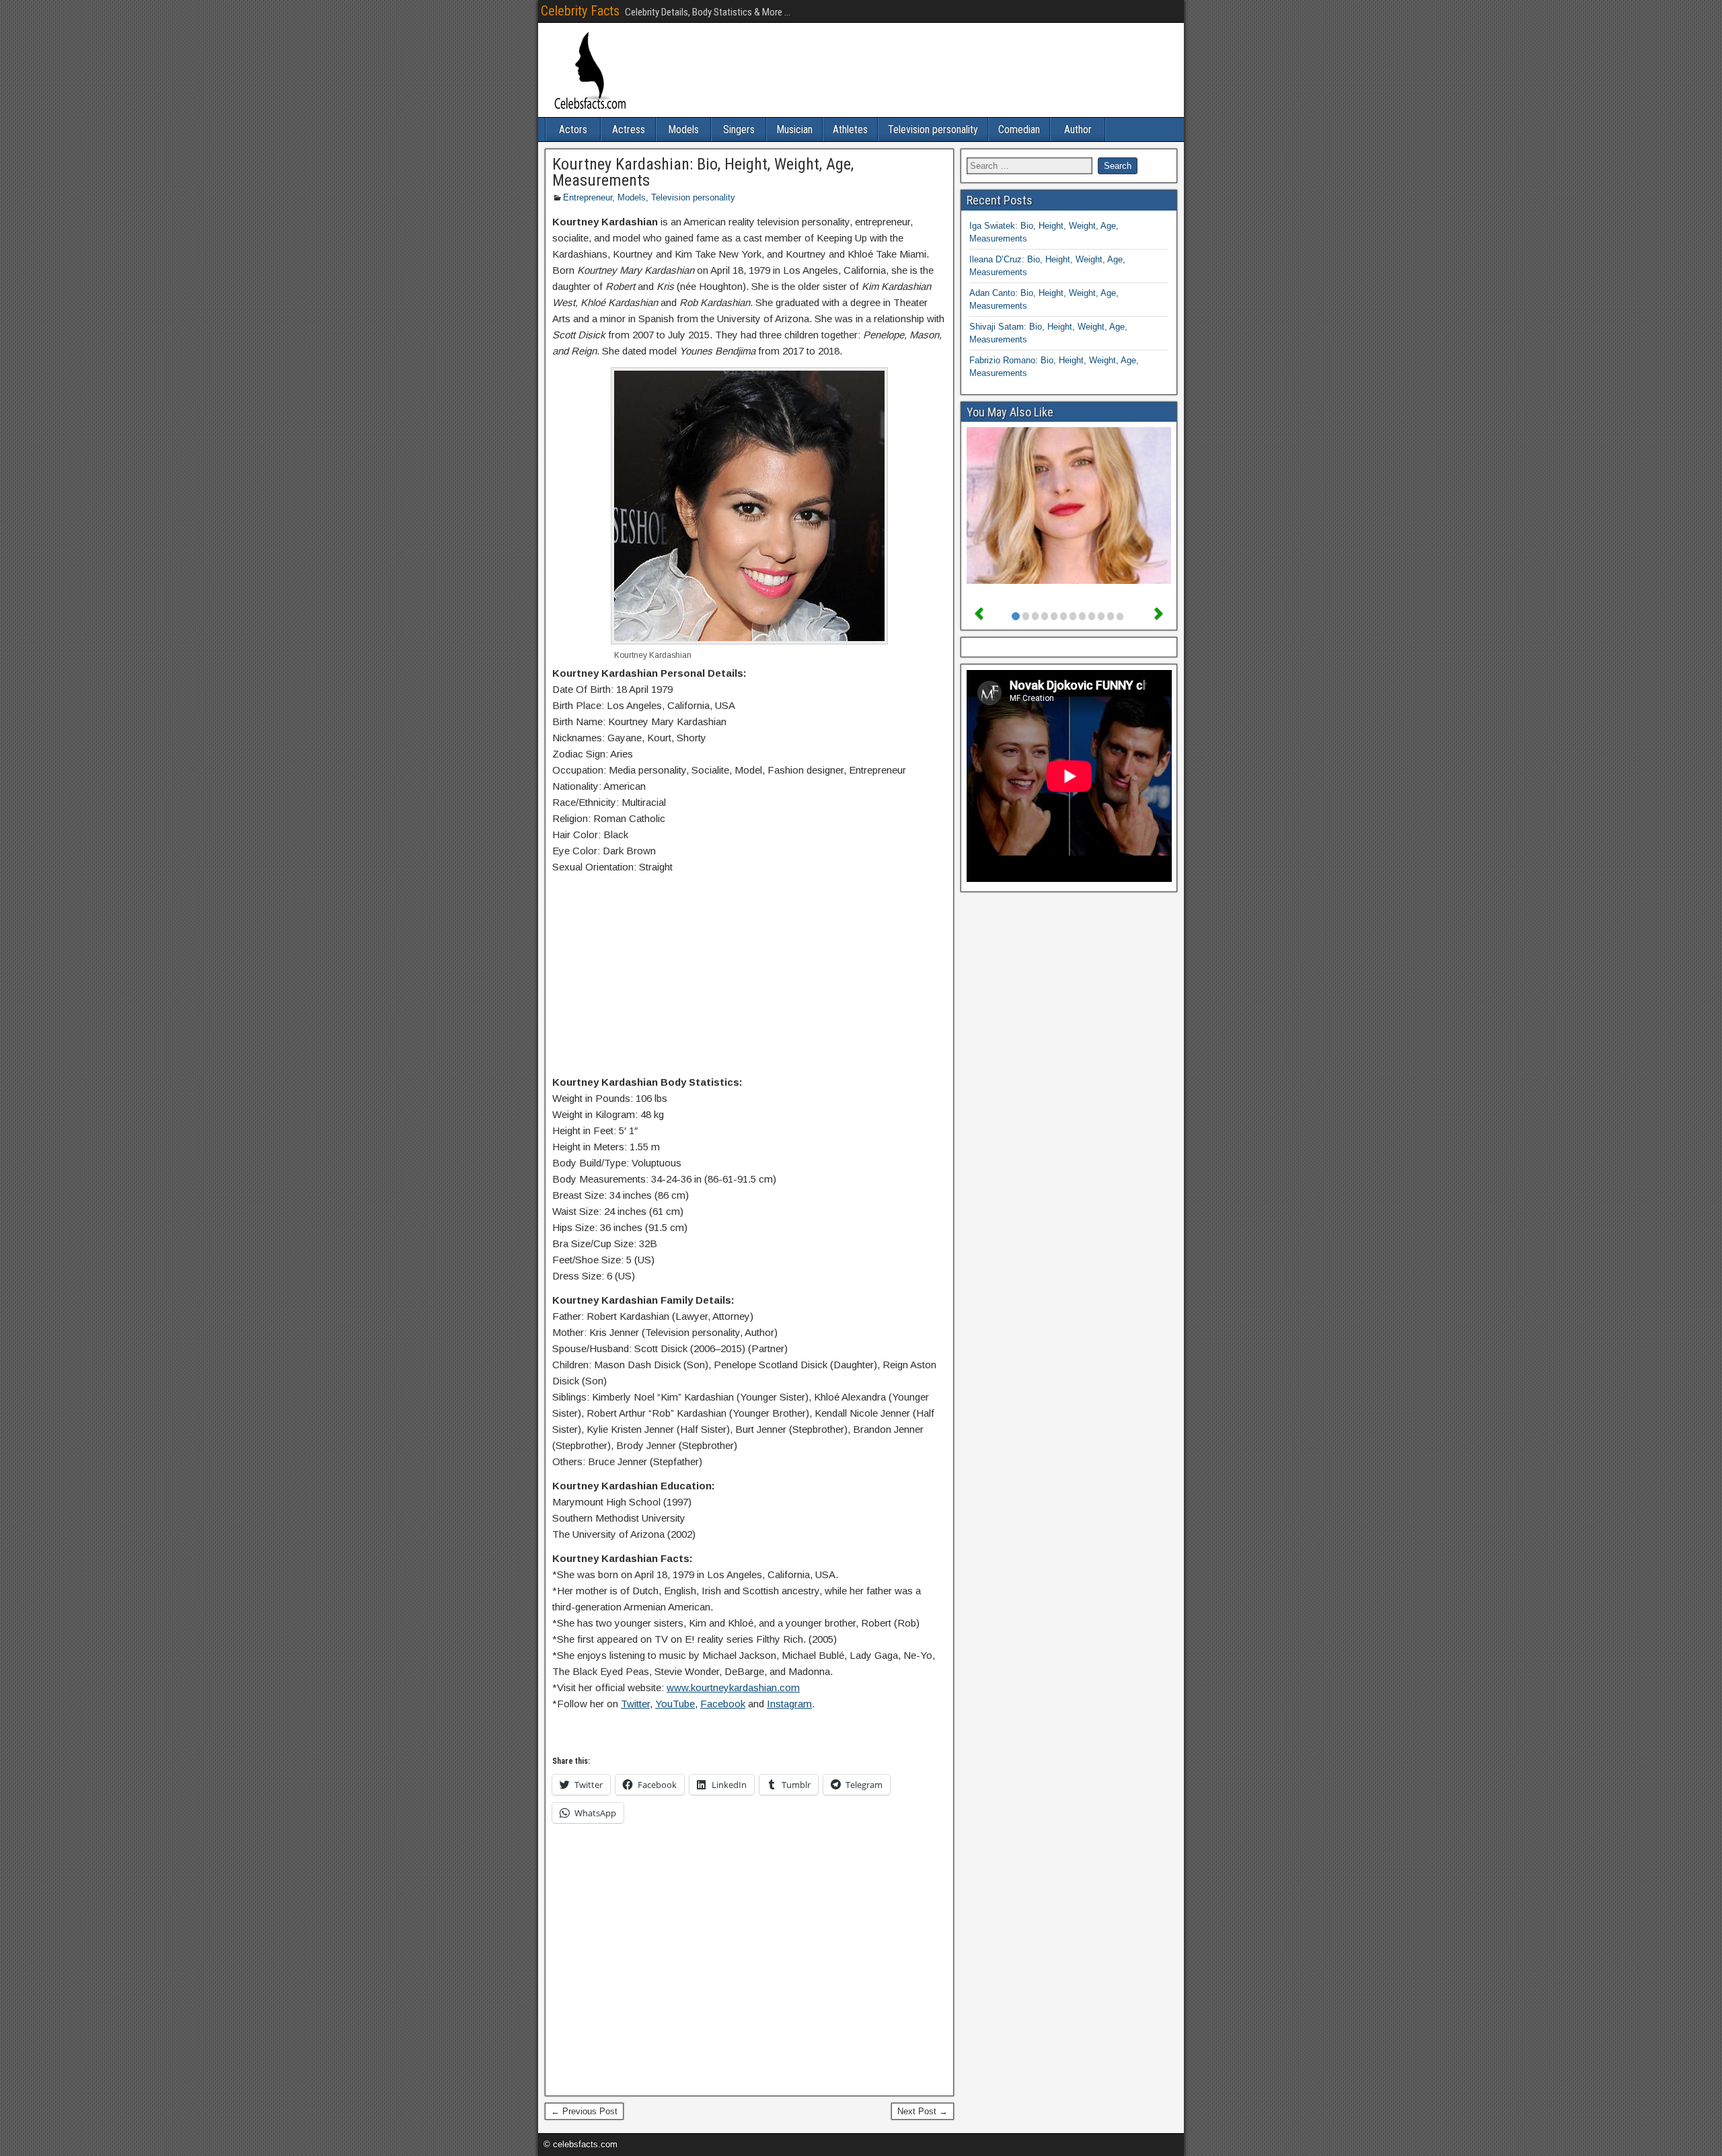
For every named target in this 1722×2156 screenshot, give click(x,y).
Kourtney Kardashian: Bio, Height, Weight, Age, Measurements (703, 172)
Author (1078, 129)
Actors (573, 129)
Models (683, 129)
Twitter (635, 1704)
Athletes (850, 129)
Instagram (789, 1704)
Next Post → (923, 2111)
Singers (739, 129)
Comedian (1019, 129)
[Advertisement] (749, 977)
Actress (629, 129)
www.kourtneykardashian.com (733, 1687)
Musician (794, 129)
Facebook (723, 1704)
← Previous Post (584, 2111)
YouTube (675, 1704)
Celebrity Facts (580, 11)
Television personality (933, 129)
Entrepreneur (588, 197)
